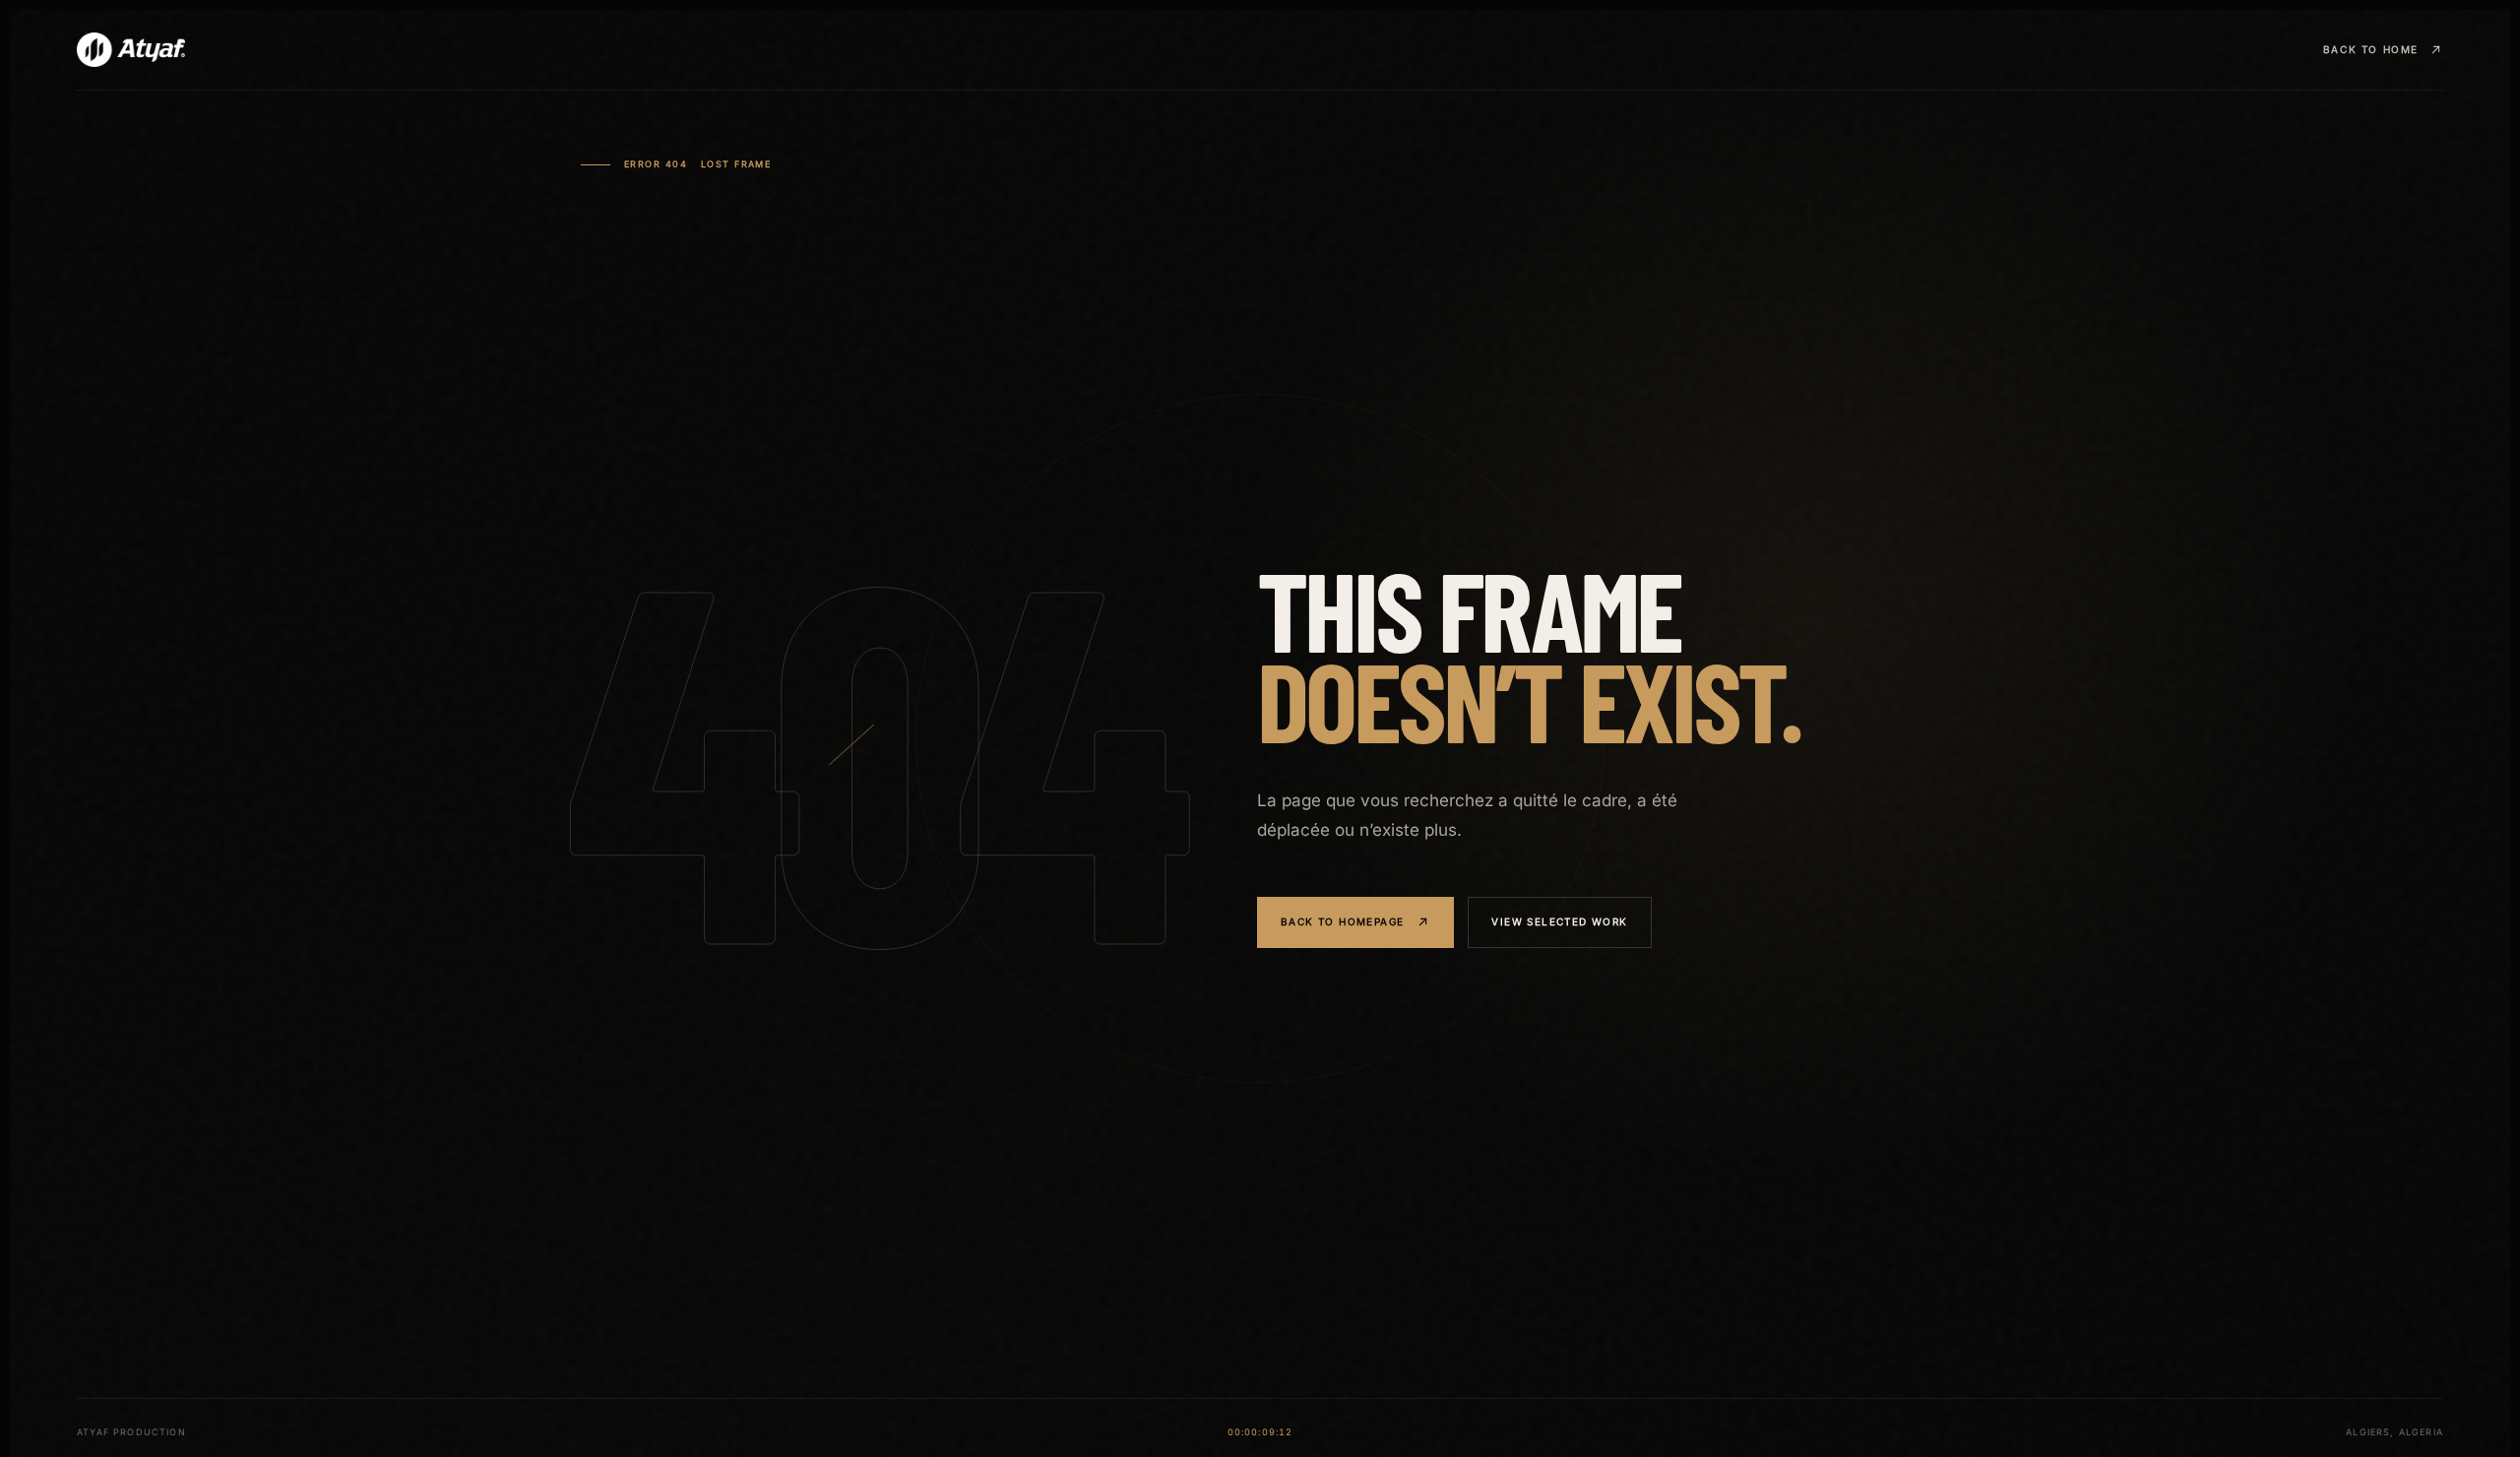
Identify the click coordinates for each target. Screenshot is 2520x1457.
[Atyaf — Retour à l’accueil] (131, 50)
